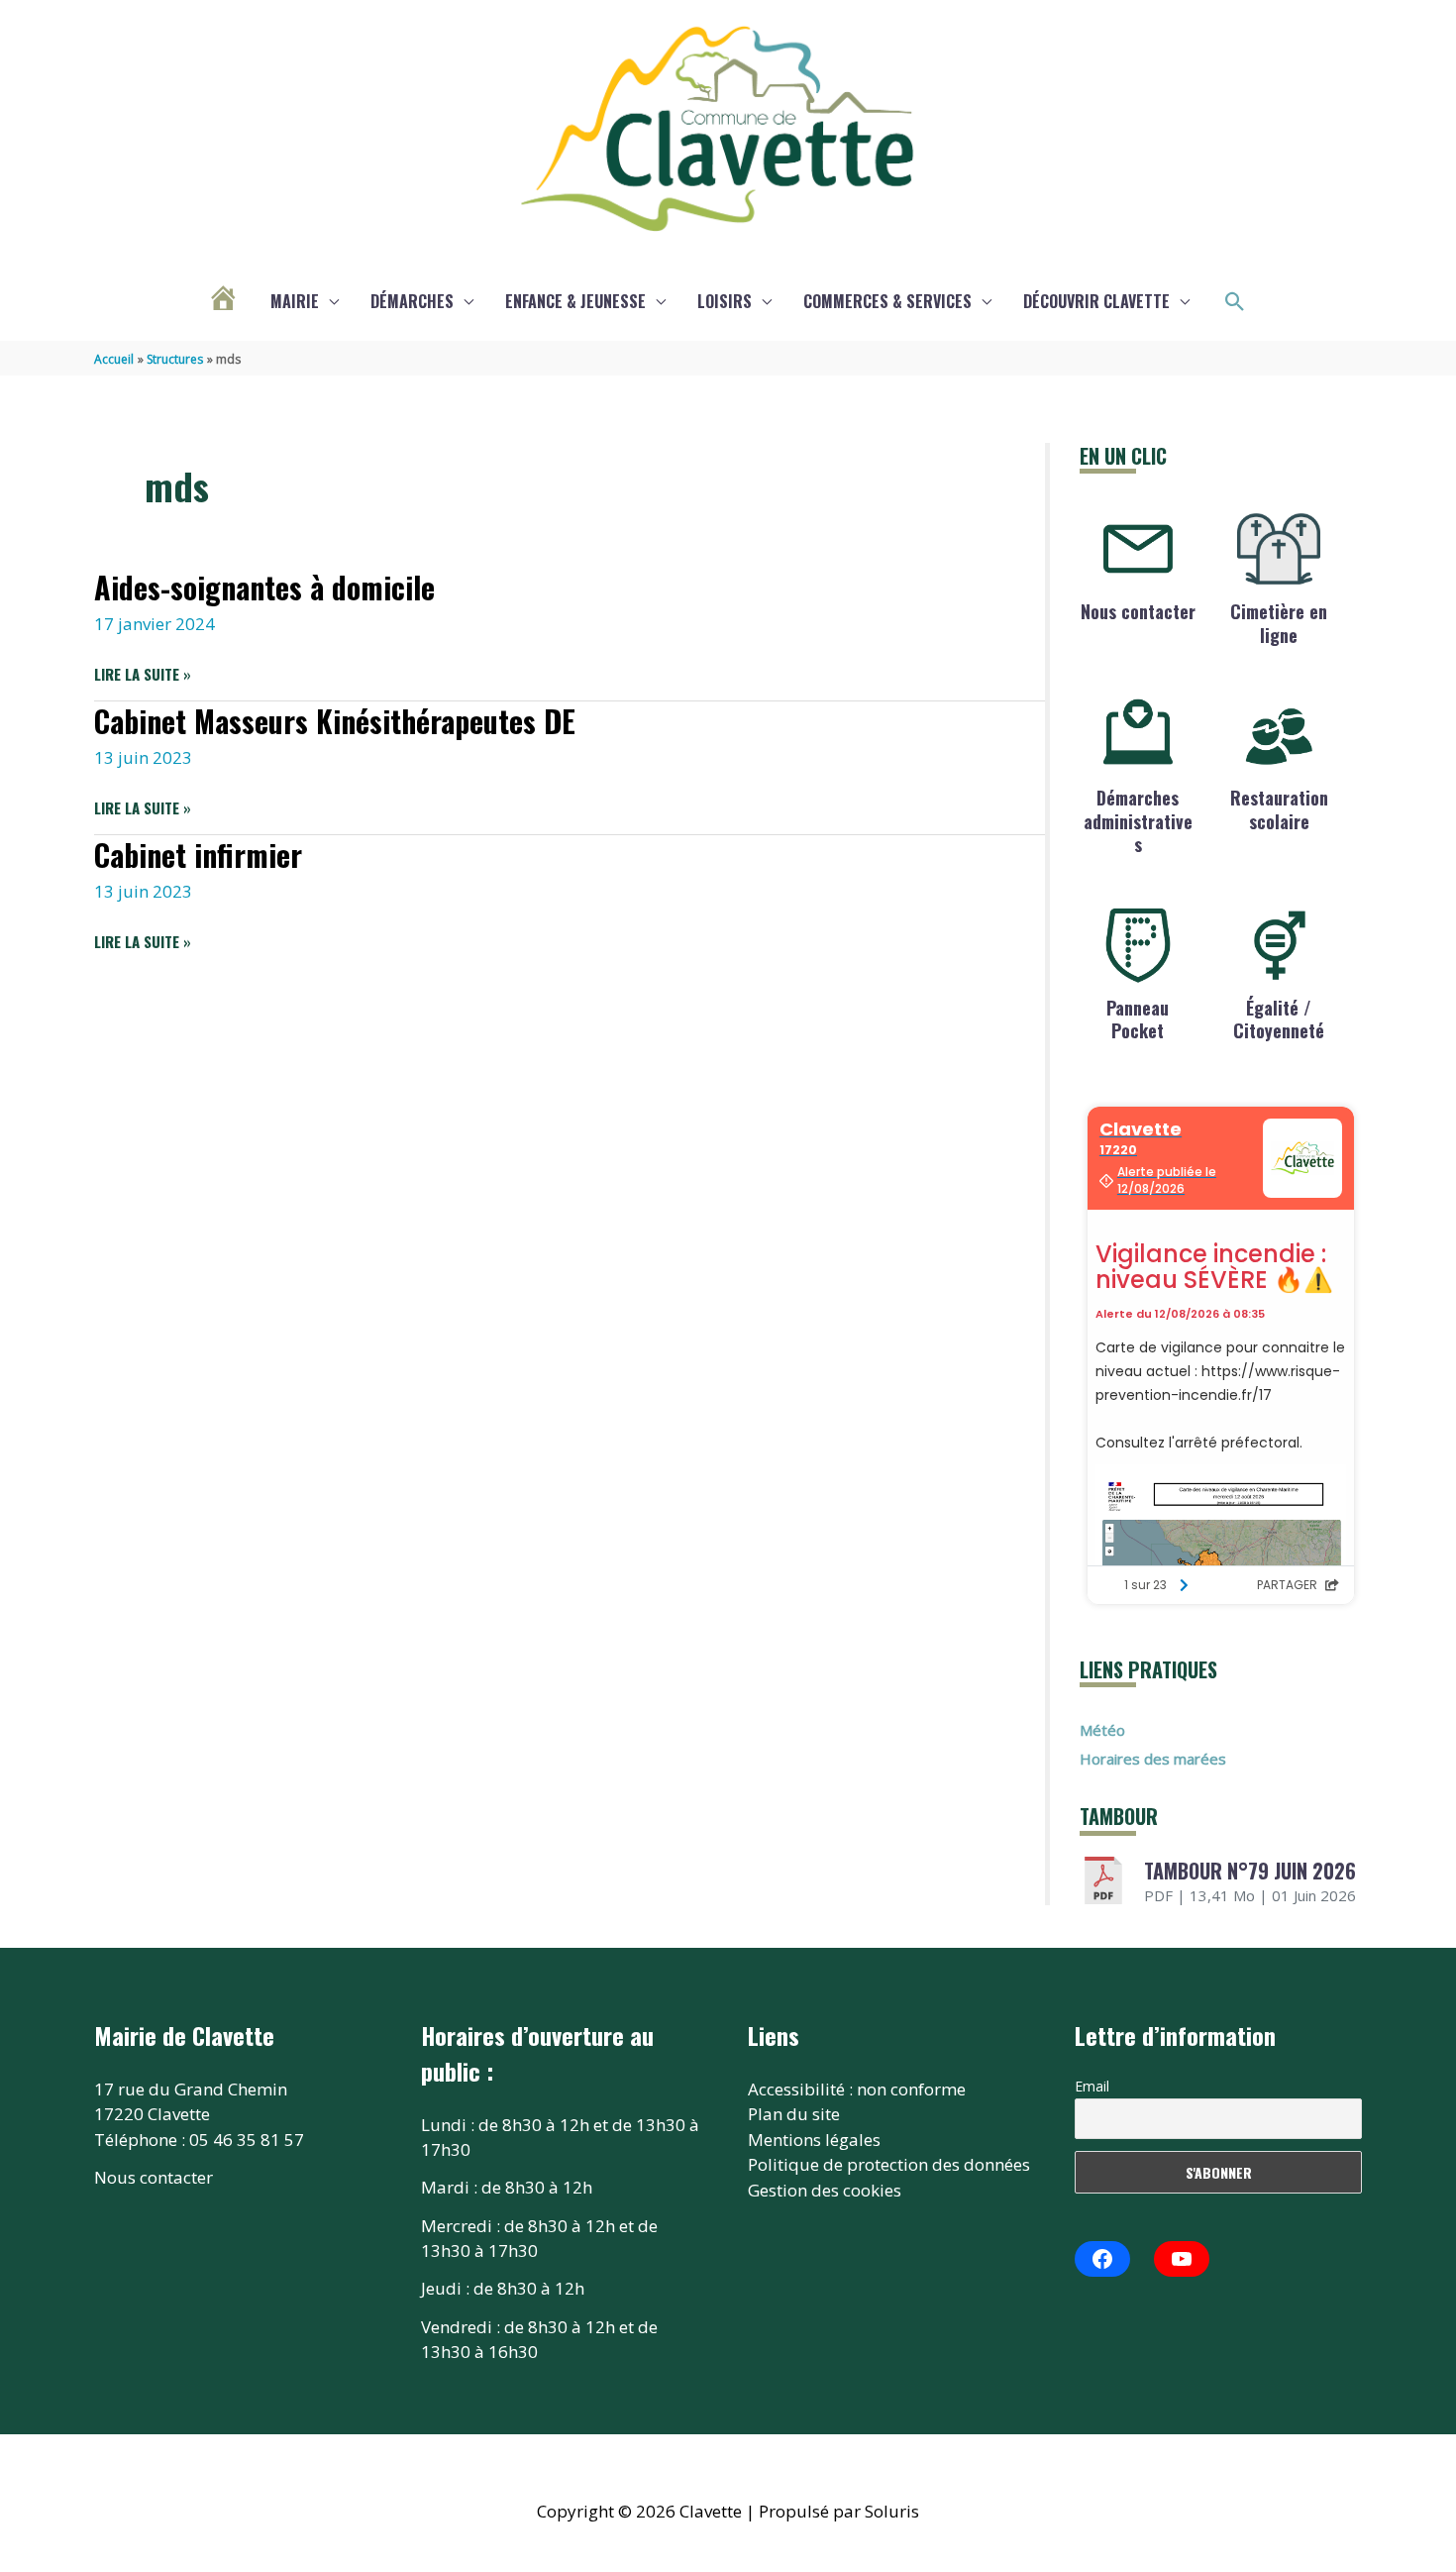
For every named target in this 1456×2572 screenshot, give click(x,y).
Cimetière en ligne (1279, 623)
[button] (1235, 302)
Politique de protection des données (889, 2164)
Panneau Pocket (1138, 1019)
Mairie (295, 301)
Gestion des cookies (825, 2190)
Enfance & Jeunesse (575, 301)
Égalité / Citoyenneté (1279, 1019)
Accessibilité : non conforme (857, 2089)
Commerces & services (887, 301)
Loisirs (725, 301)
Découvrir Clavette (1096, 301)
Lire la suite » (143, 674)
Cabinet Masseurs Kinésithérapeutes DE (335, 721)
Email (1092, 2086)
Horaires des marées (1153, 1759)
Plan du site (794, 2114)
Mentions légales (814, 2140)
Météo (1102, 1730)
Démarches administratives (1138, 821)
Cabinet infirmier (198, 855)
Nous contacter (1138, 611)
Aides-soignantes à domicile (264, 587)
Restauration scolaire (1279, 809)
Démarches (412, 301)
